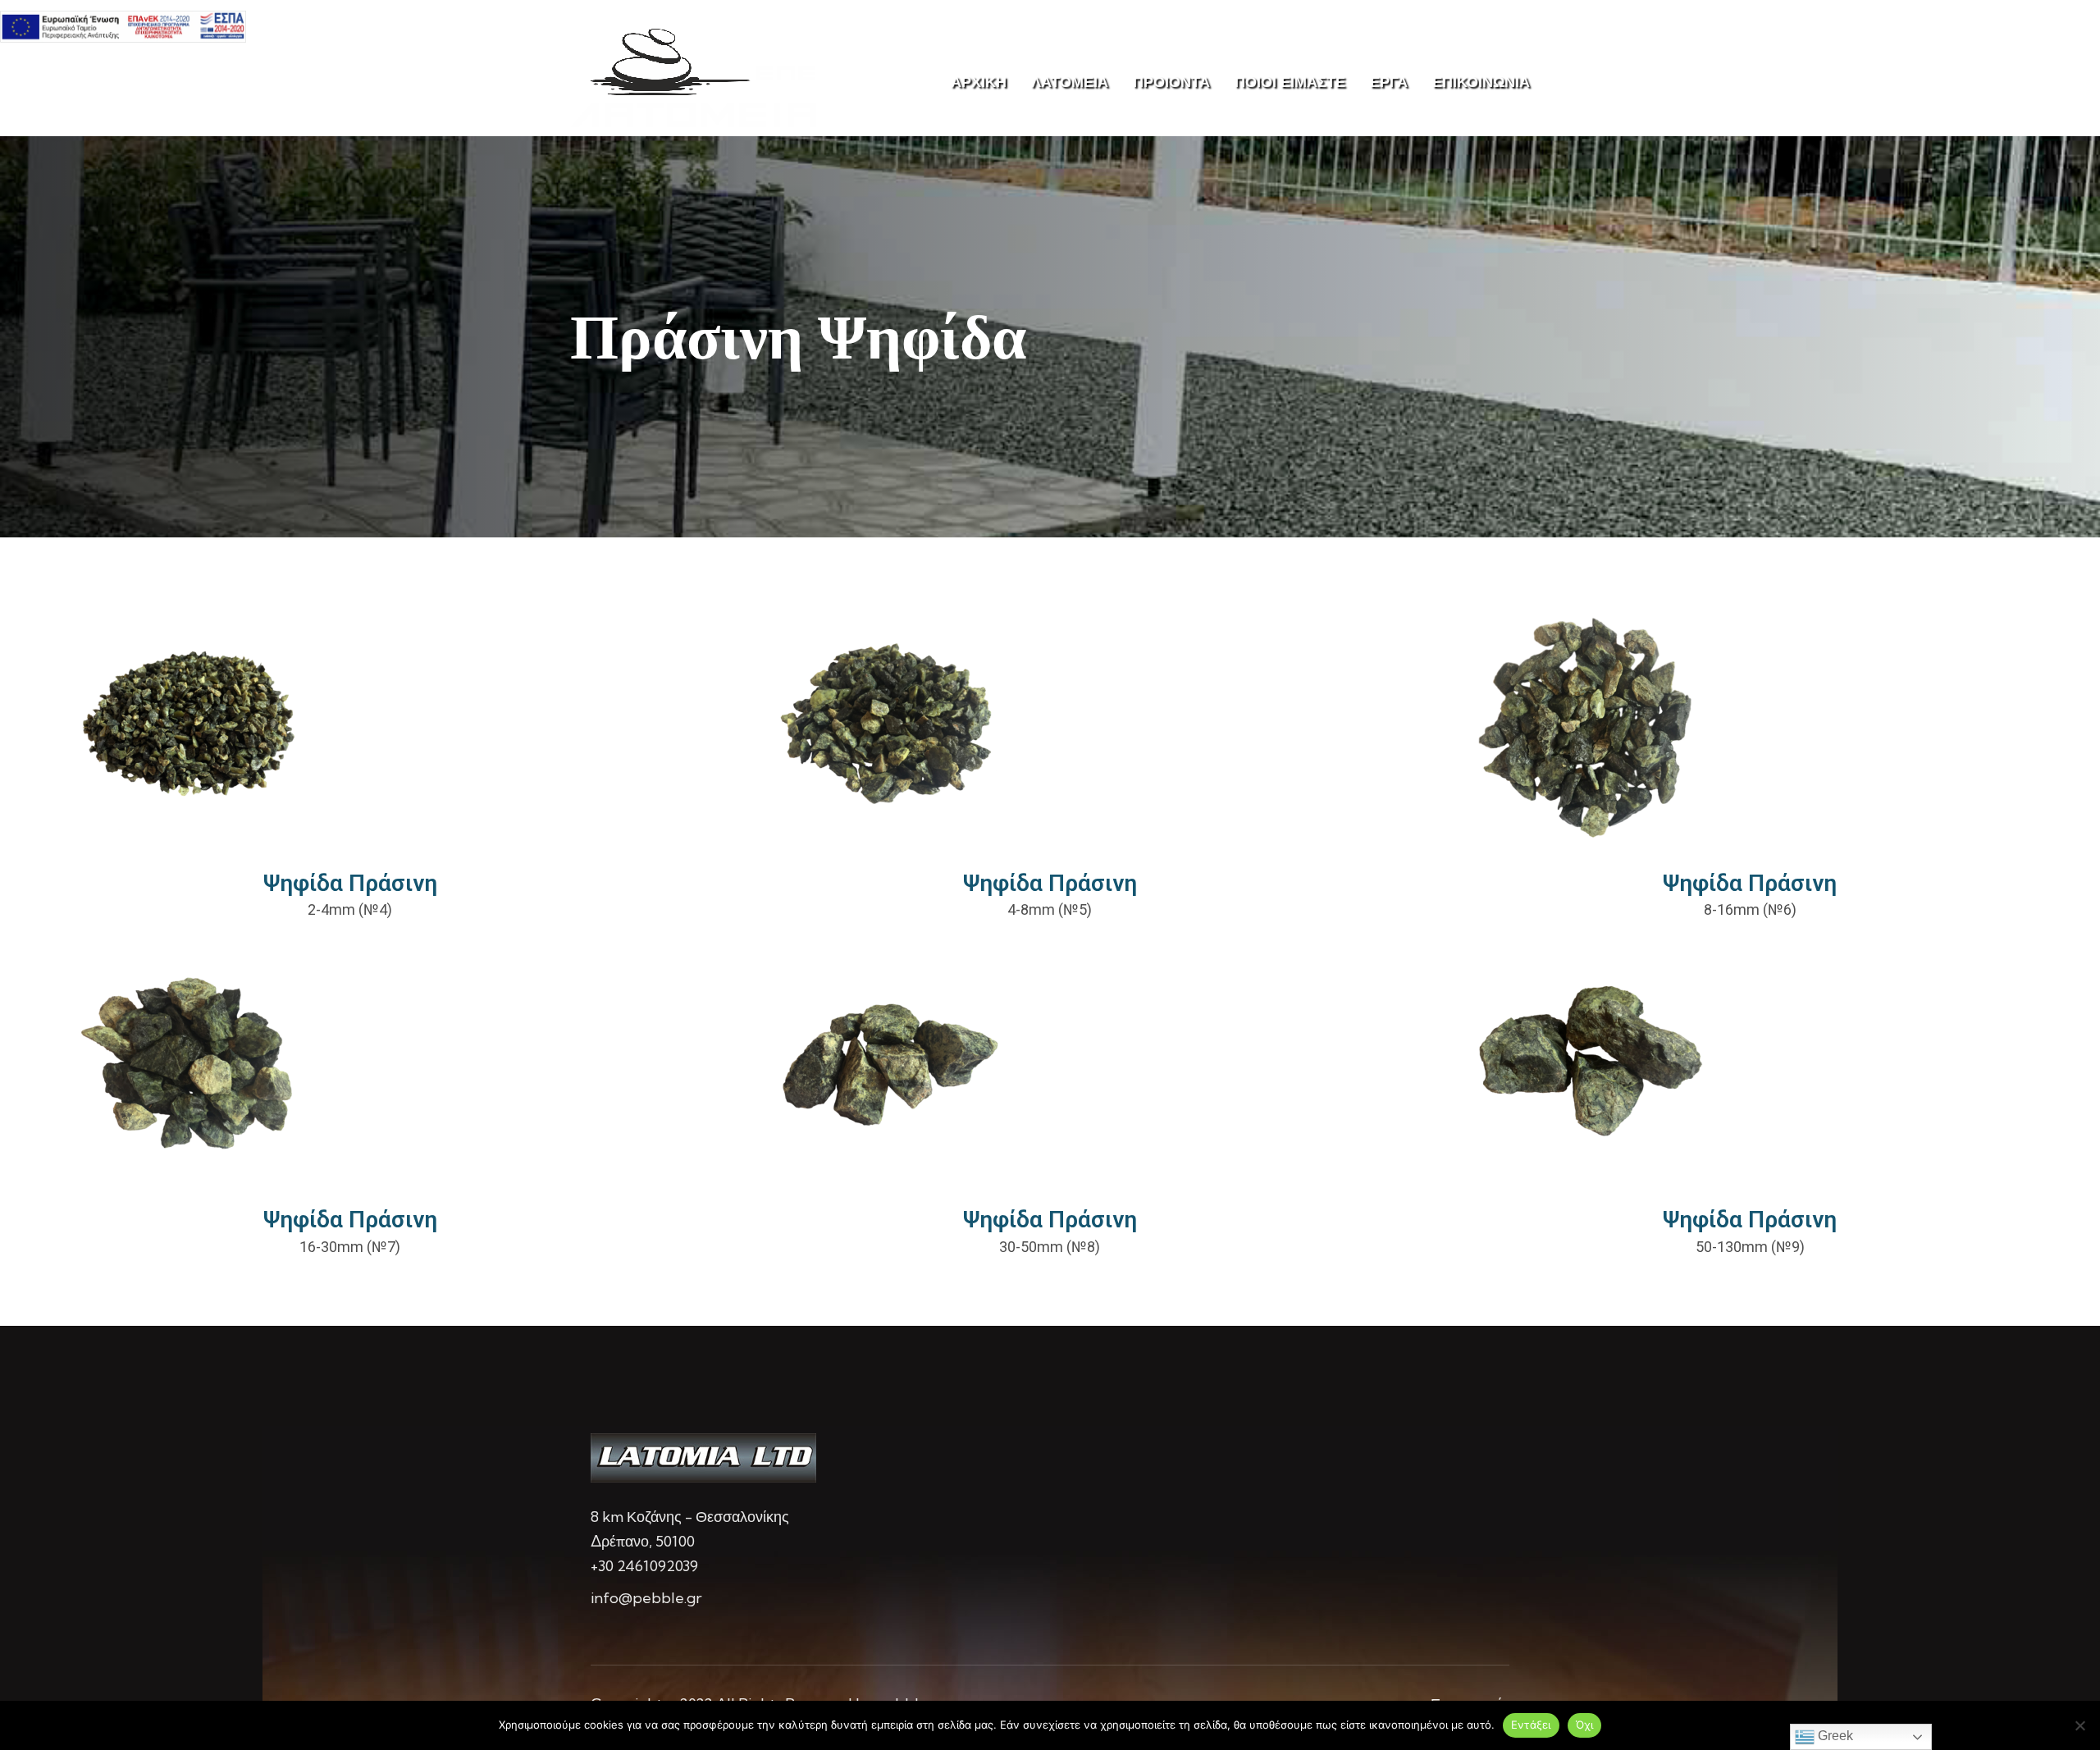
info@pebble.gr (646, 1598)
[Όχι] (2079, 1725)
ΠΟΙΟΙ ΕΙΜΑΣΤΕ (1290, 82)
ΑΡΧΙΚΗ (979, 82)
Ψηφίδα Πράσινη (350, 883)
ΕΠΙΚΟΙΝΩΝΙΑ (1481, 82)
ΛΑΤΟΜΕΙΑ (1070, 82)
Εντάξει (1531, 1725)
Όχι (1585, 1725)
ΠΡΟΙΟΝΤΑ (1171, 82)
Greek (1834, 1736)
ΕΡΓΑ (1389, 82)
